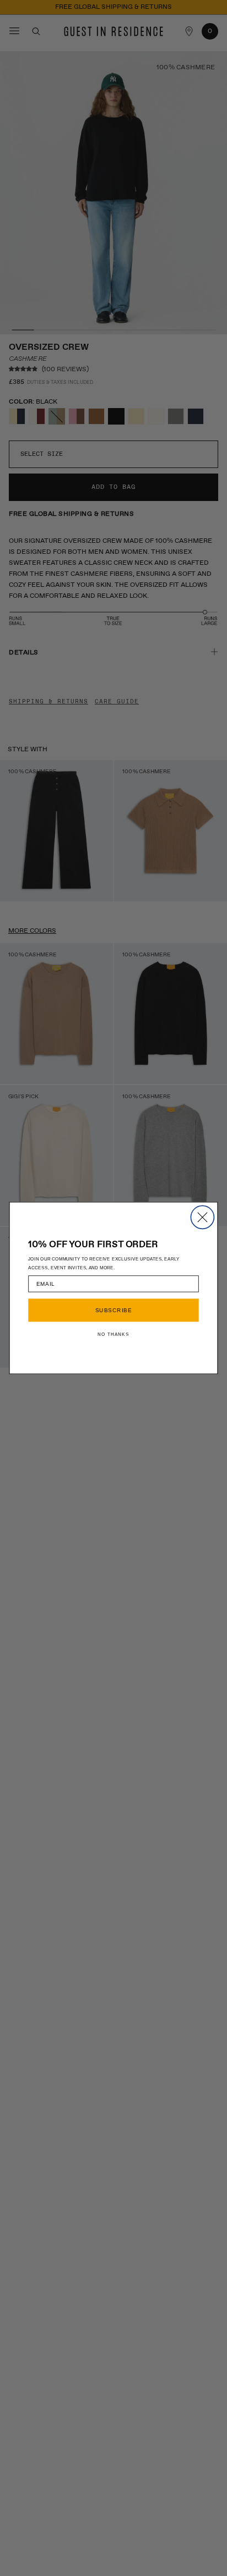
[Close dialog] (202, 1217)
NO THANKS (113, 1334)
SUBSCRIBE (113, 1310)
